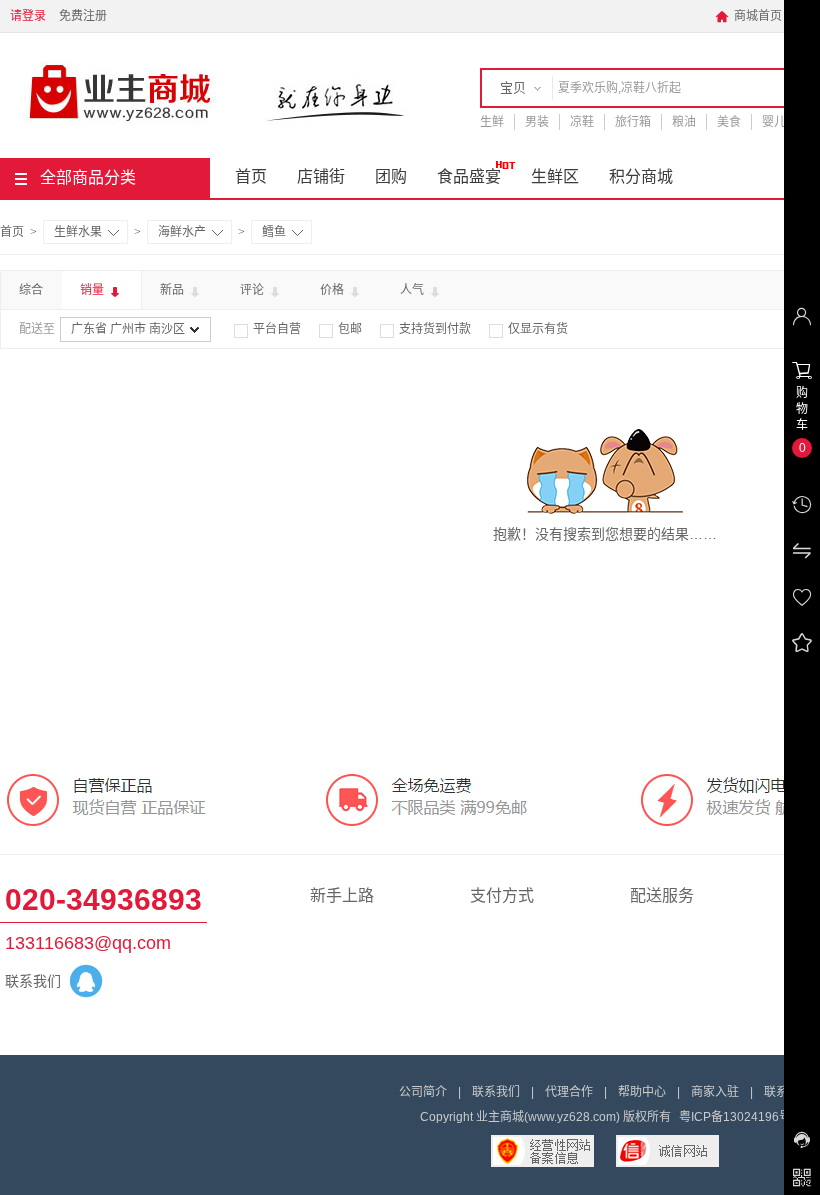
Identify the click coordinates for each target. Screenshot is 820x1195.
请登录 (28, 16)
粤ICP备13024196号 (735, 1117)
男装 (537, 122)
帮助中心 (642, 1092)
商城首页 (748, 16)
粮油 (684, 122)
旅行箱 (633, 122)
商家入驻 (715, 1092)
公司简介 (423, 1092)
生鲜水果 (78, 232)
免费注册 (83, 16)
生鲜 (492, 122)
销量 (93, 290)
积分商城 (641, 176)
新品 (173, 290)
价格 (333, 290)
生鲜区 (555, 176)
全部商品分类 (88, 177)
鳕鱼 (274, 232)
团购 (391, 176)
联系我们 (496, 1092)
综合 (31, 290)
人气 (413, 290)
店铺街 (321, 176)
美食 (729, 122)
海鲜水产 (182, 232)
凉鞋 (582, 122)
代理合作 (569, 1092)
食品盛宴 (469, 176)
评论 (253, 290)
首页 (251, 176)
